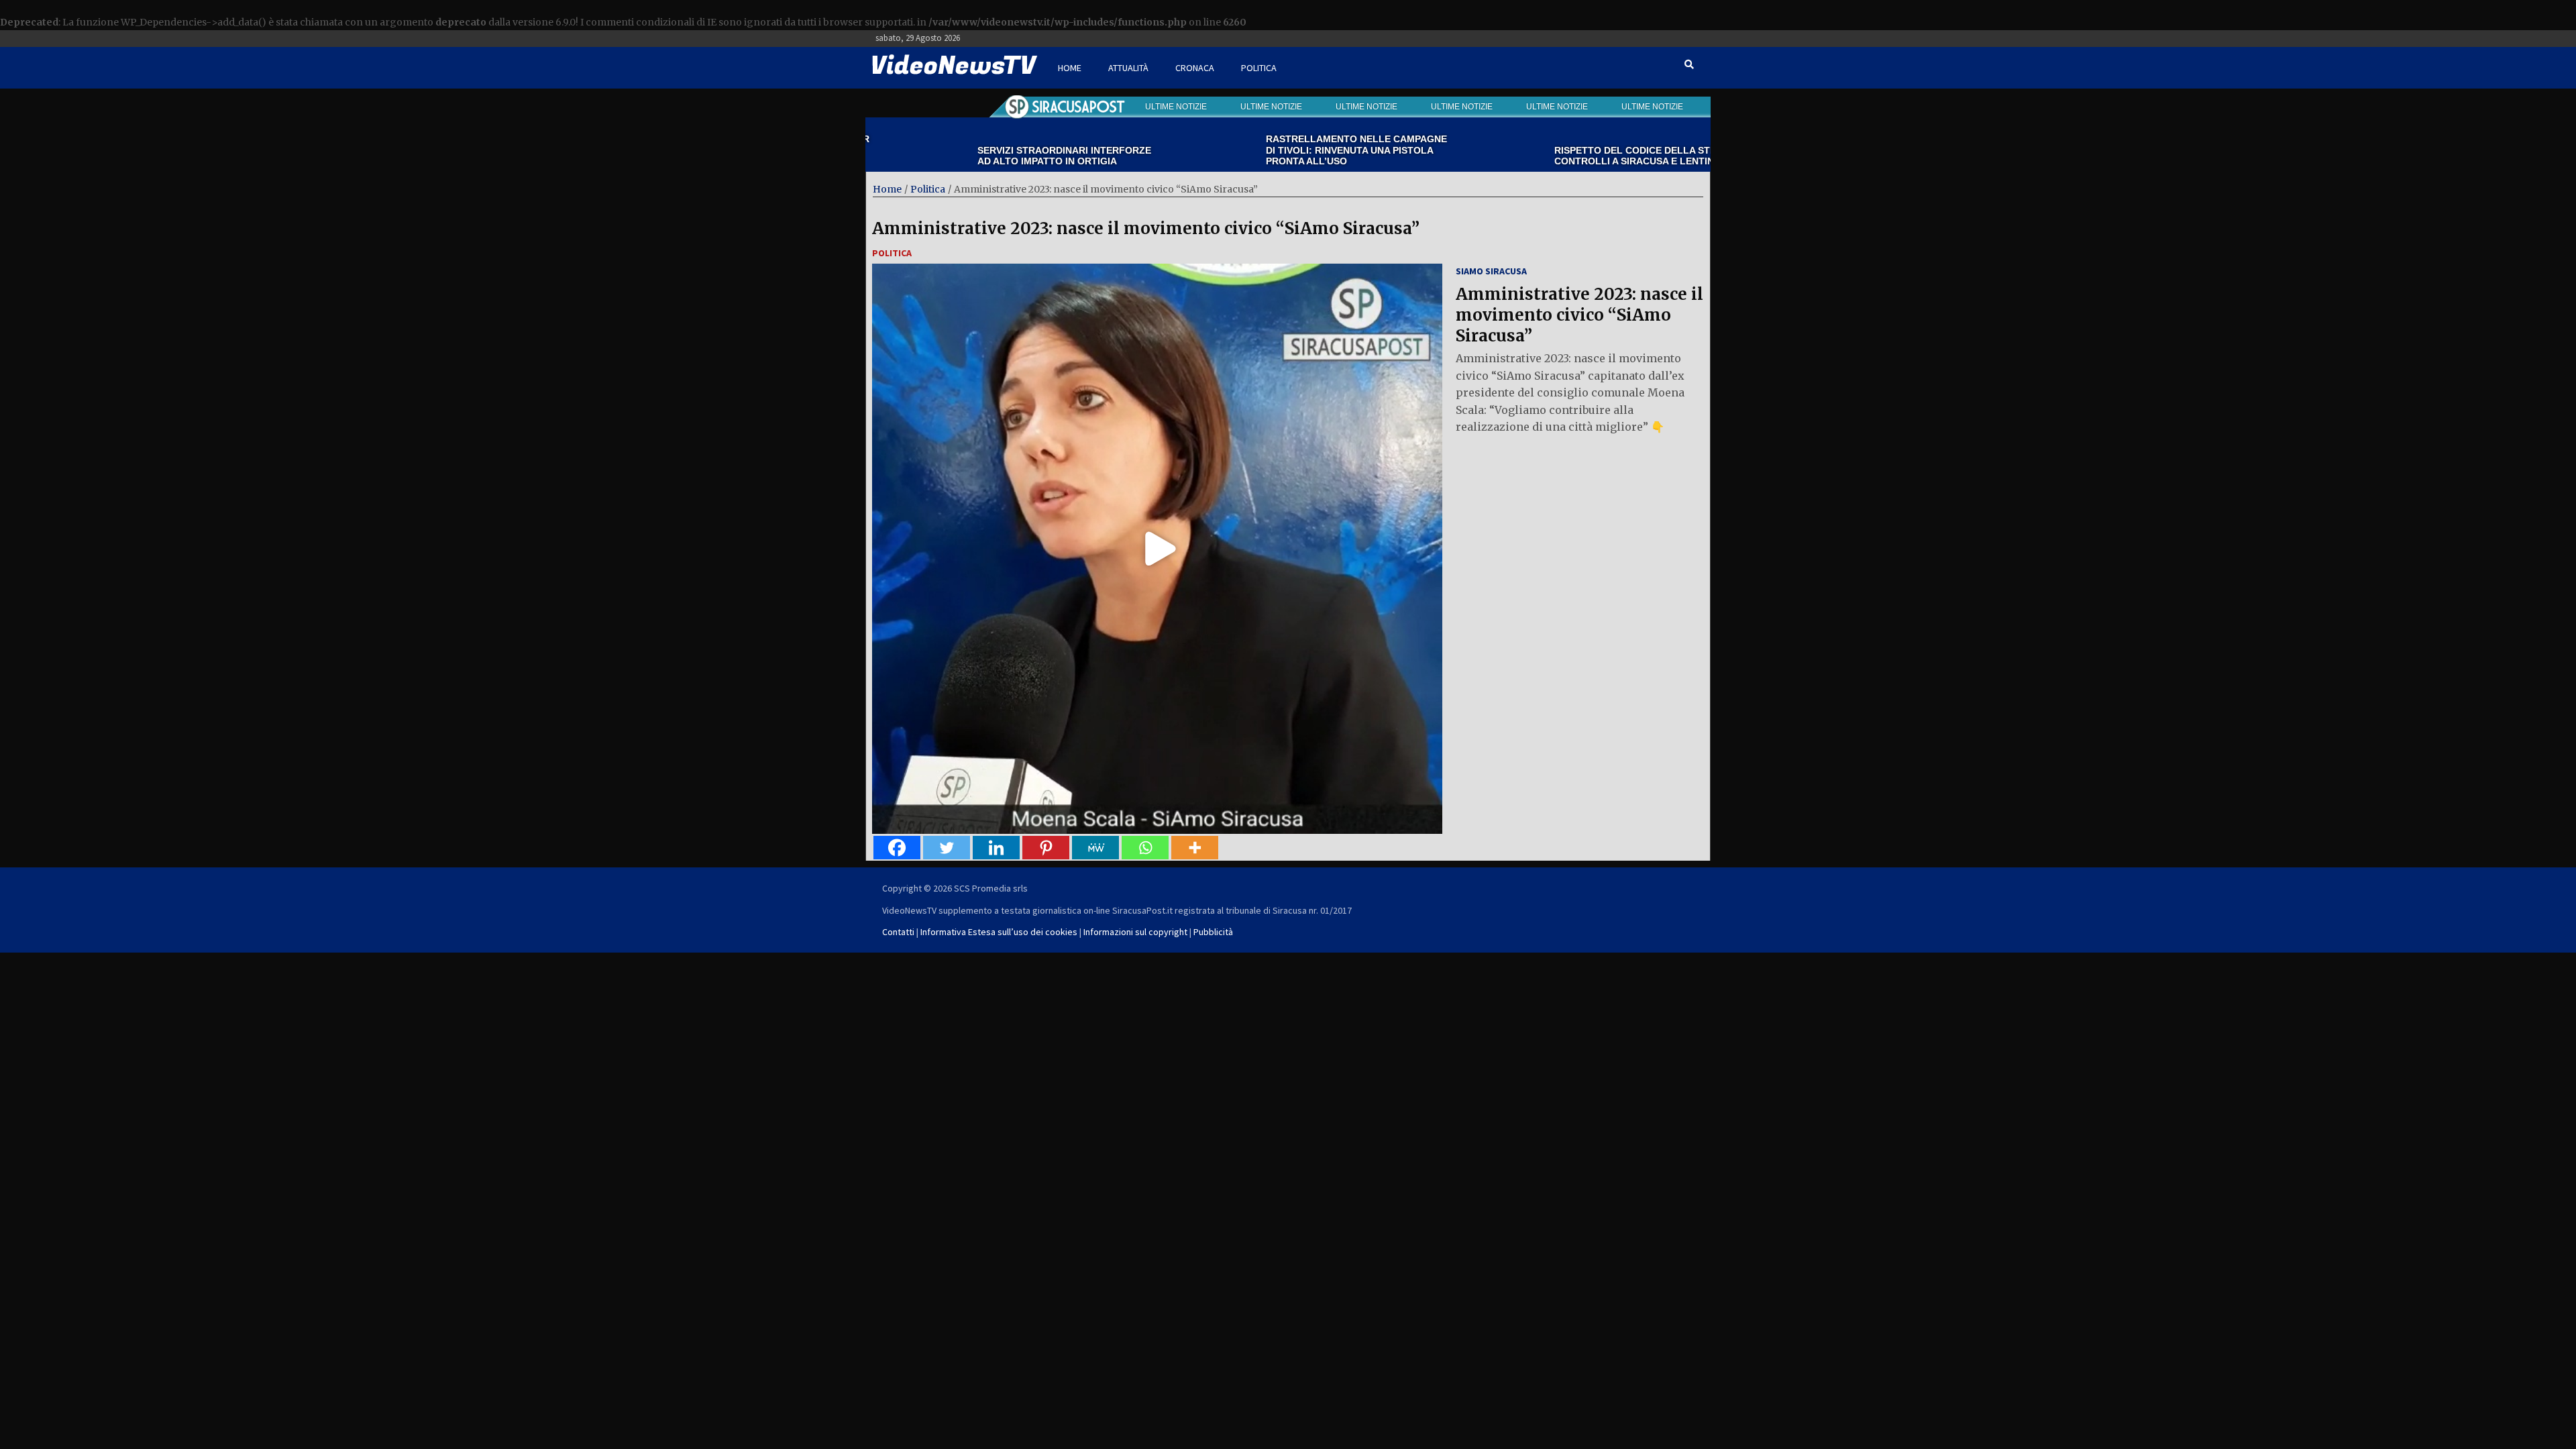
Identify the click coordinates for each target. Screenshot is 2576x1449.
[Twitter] (947, 848)
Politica (1259, 68)
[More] (1195, 848)
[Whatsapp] (1145, 848)
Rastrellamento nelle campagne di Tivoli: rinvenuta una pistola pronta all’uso (1278, 150)
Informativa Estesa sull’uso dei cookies (999, 932)
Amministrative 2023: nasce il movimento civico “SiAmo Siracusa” (1146, 228)
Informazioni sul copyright (1135, 932)
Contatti (898, 932)
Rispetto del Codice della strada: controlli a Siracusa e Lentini (1569, 156)
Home (1070, 68)
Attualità (1128, 68)
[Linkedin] (996, 848)
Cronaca (1195, 68)
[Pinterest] (1046, 848)
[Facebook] (897, 848)
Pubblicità (1213, 932)
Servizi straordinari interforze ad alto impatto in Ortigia (986, 156)
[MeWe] (1095, 848)
